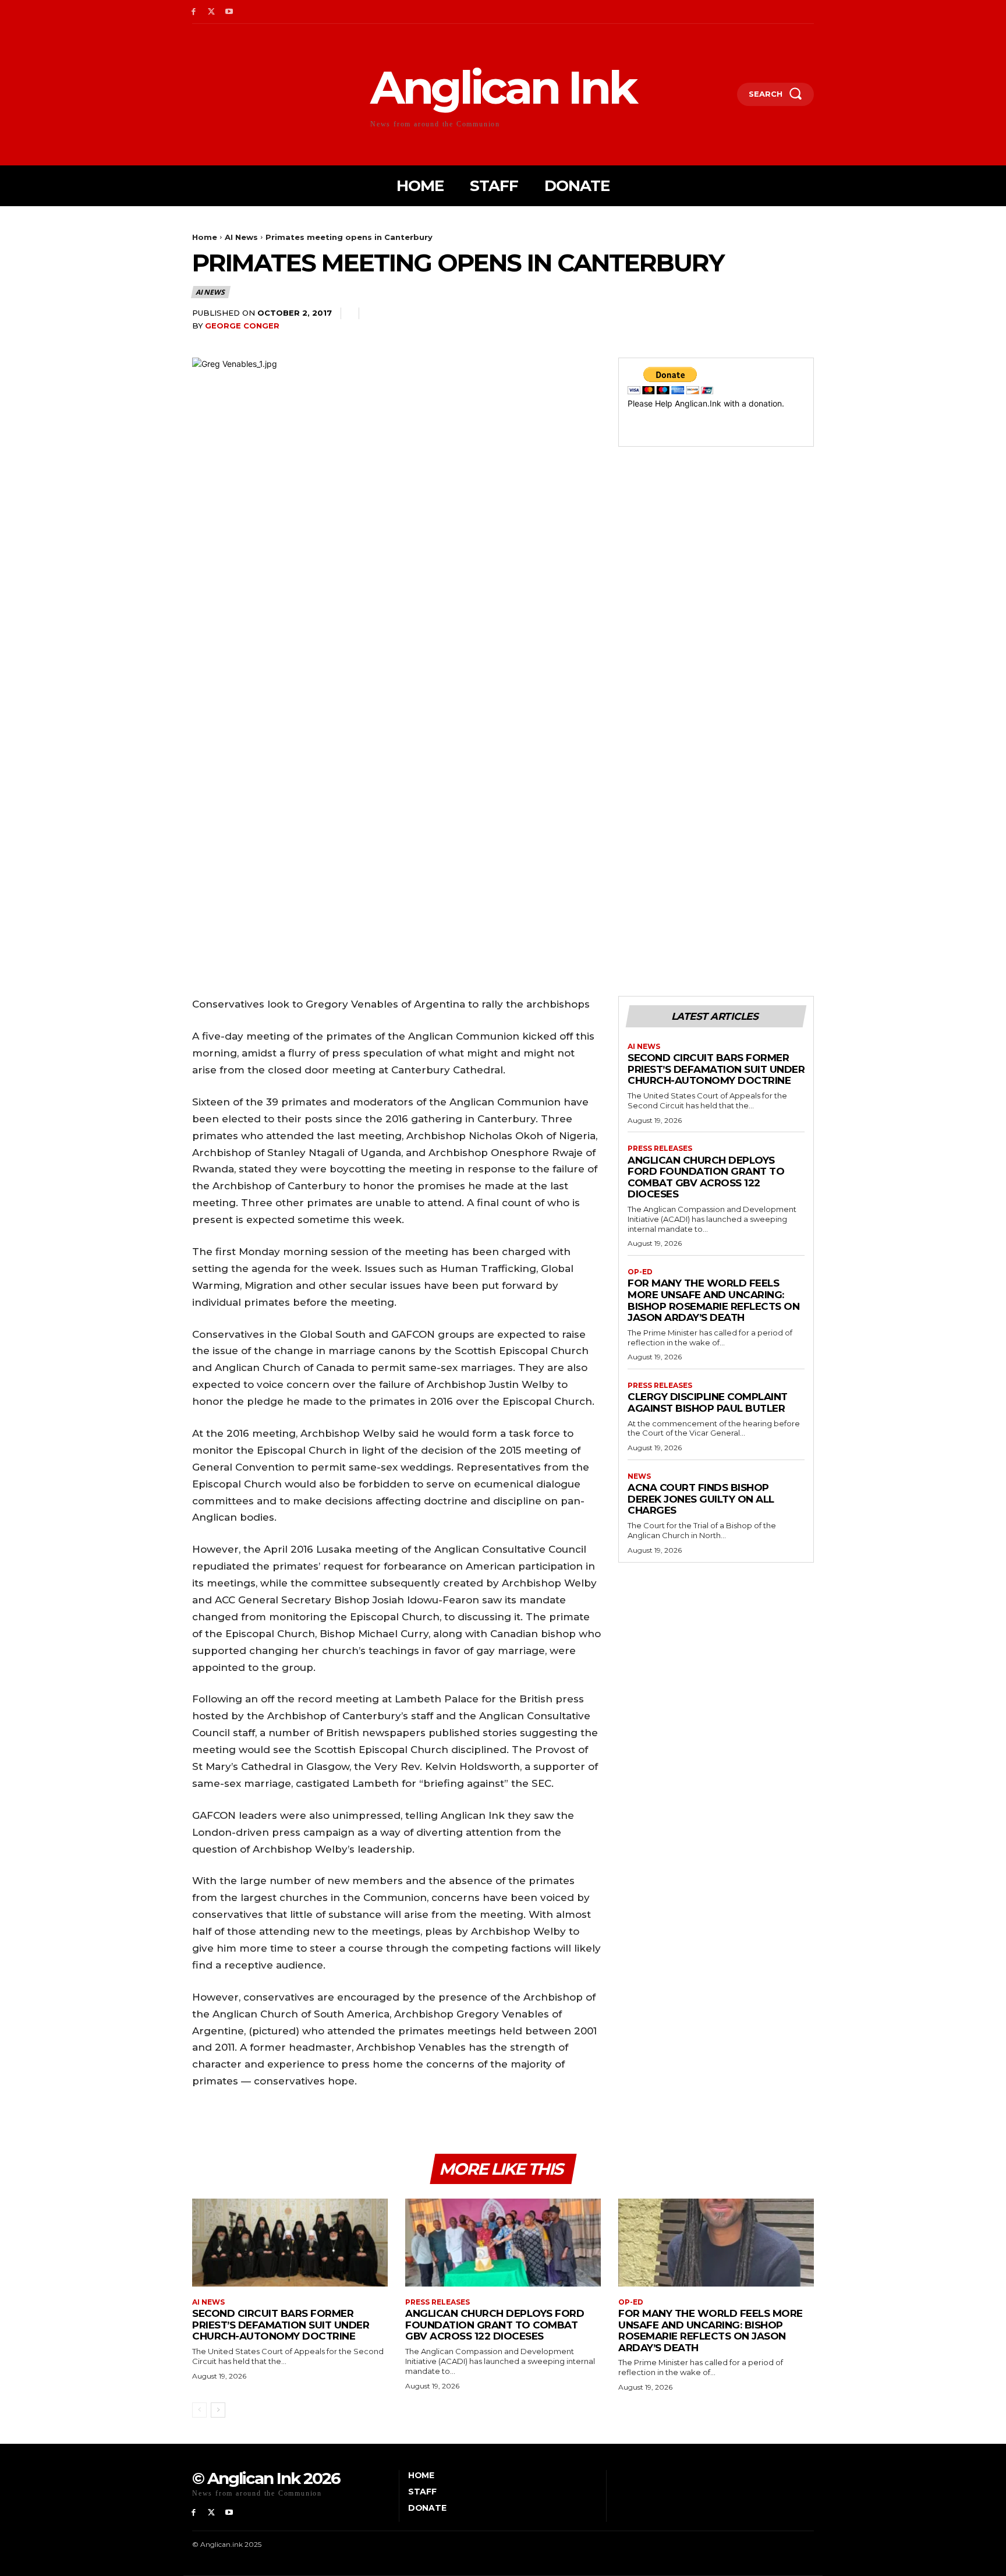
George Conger (242, 326)
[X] (212, 12)
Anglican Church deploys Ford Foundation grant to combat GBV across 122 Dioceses (706, 1177)
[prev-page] (199, 2410)
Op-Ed (640, 1272)
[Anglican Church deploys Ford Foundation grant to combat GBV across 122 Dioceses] (503, 2243)
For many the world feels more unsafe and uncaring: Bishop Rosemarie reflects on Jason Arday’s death (713, 1300)
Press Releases (660, 1149)
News (639, 1476)
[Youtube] (230, 12)
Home (205, 237)
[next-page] (218, 2410)
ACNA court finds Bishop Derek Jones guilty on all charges (701, 1499)
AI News (241, 237)
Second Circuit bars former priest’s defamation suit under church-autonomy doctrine (716, 1069)
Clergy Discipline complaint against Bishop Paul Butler (708, 1402)
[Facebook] (194, 12)
